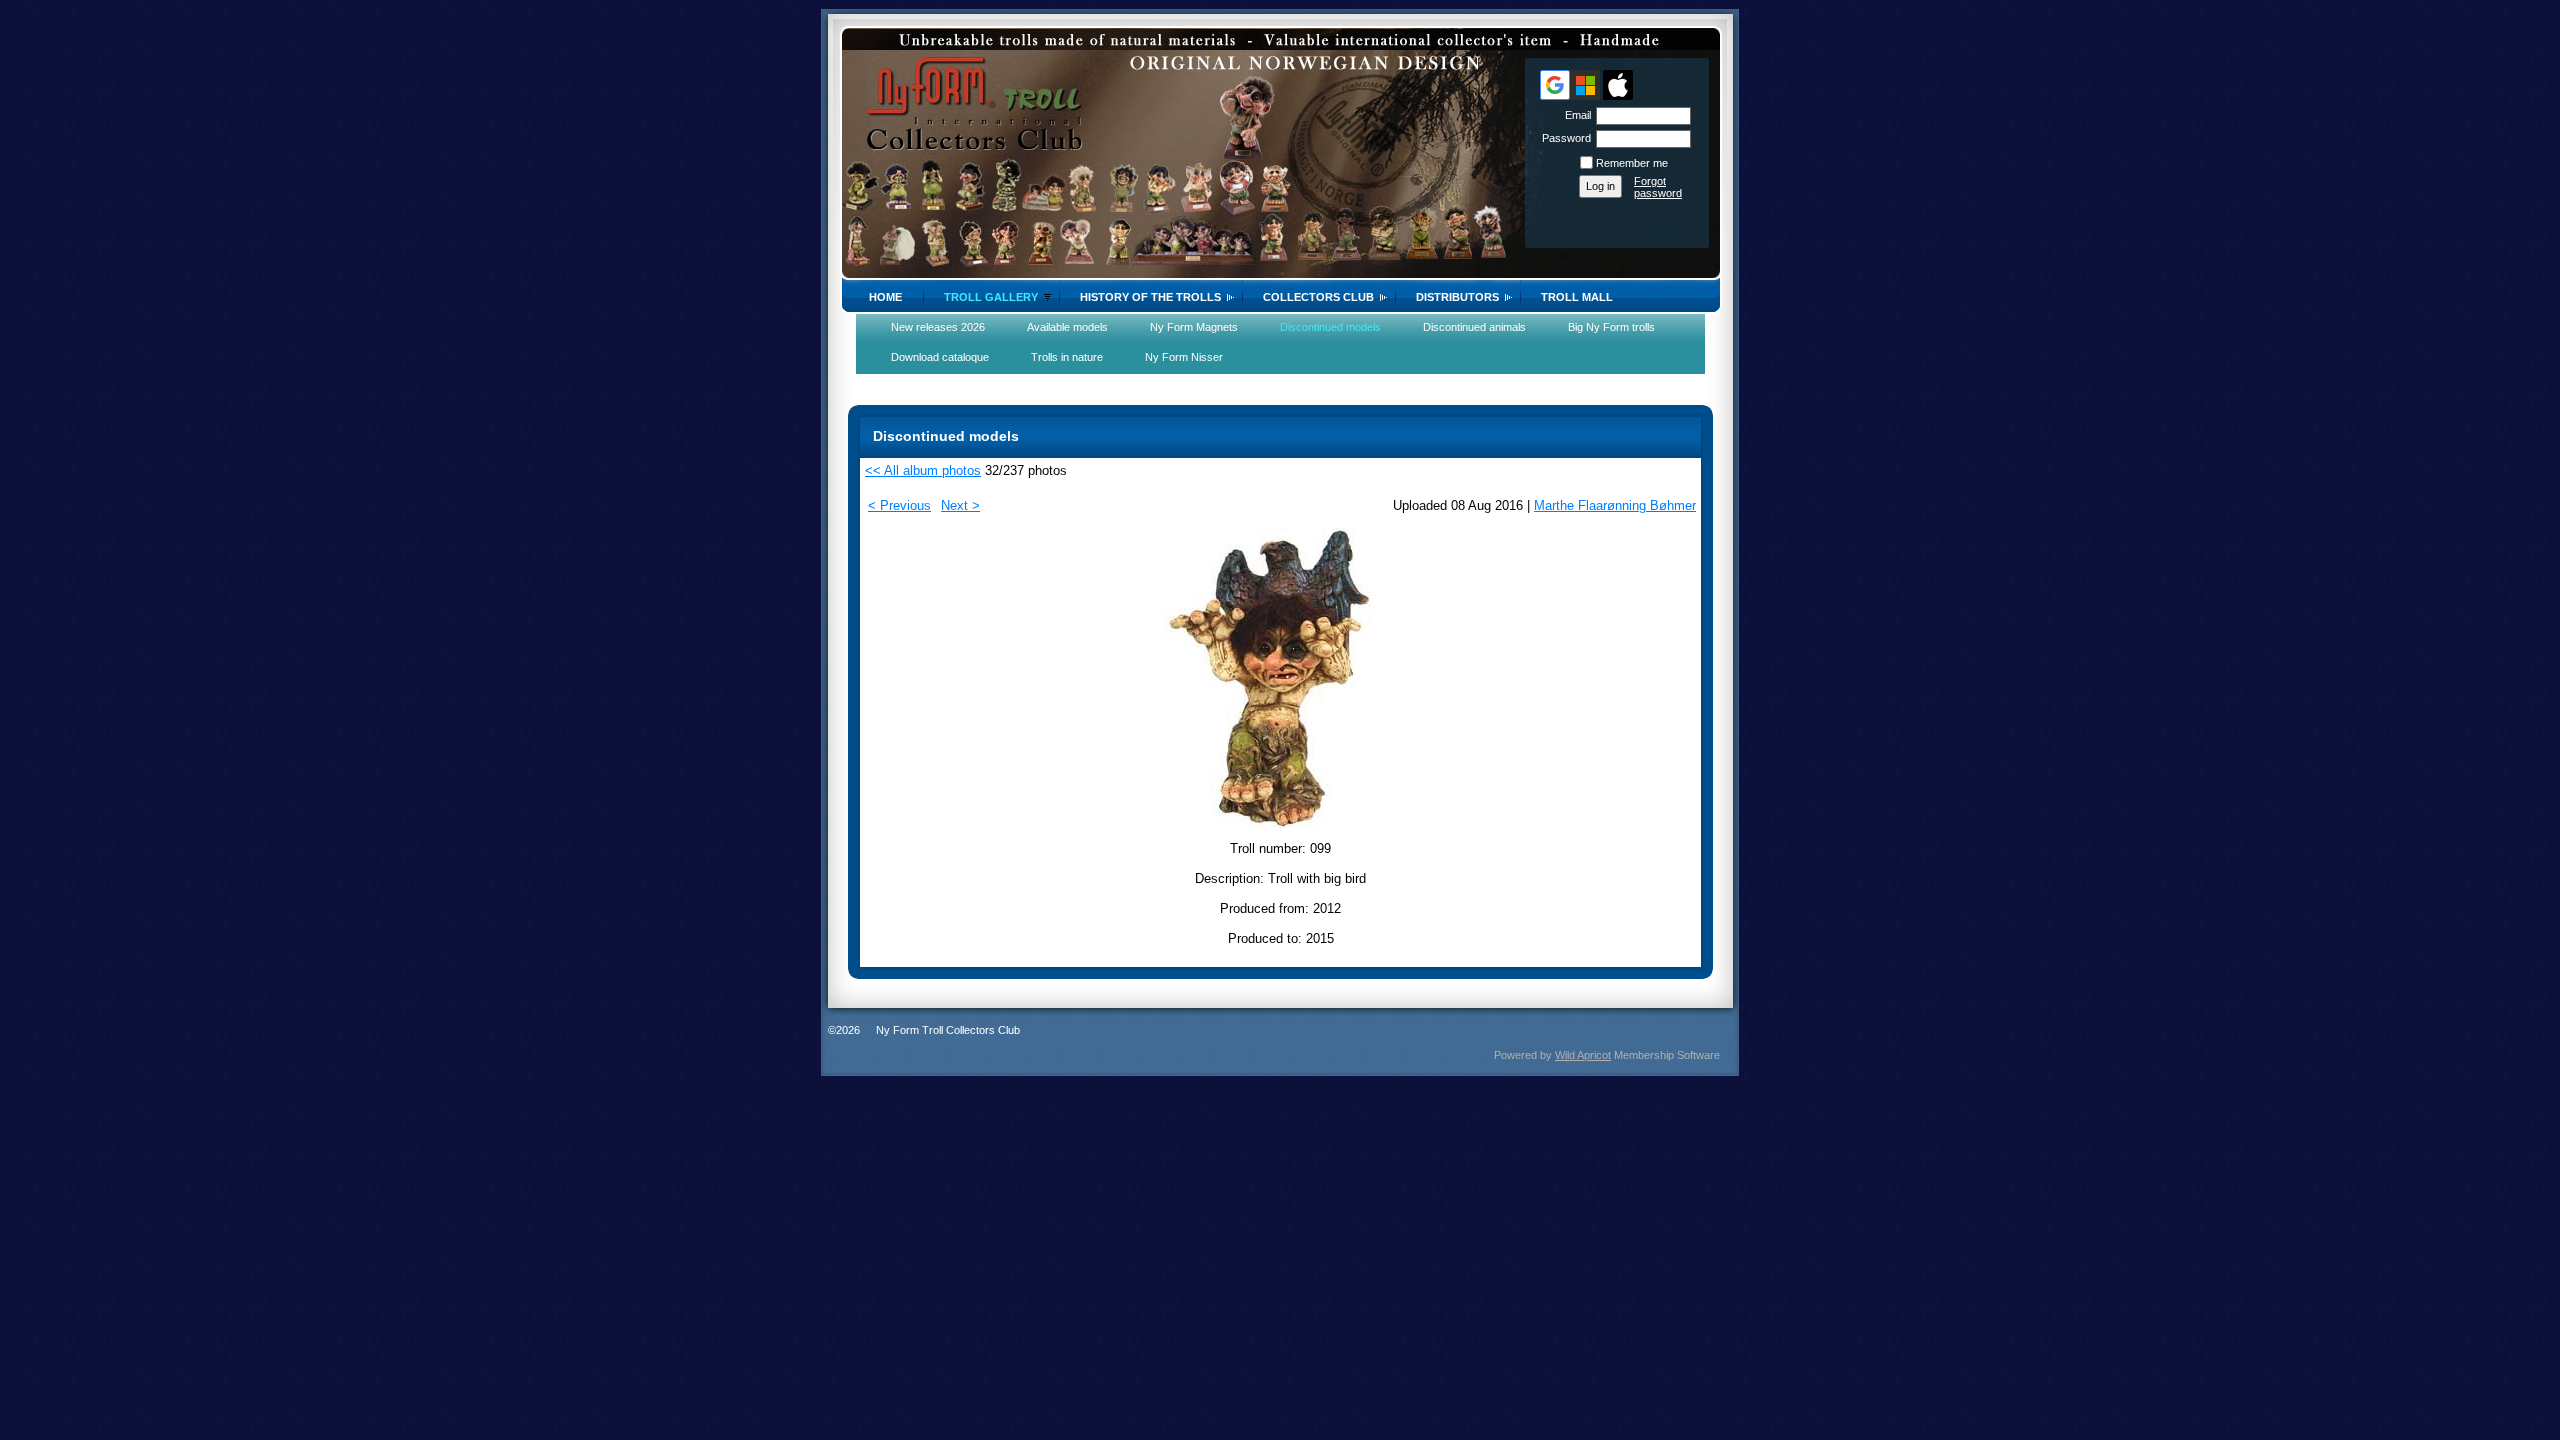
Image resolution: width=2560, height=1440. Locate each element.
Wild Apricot (1583, 1055)
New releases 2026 (938, 327)
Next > (960, 505)
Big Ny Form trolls (1611, 327)
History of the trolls (1150, 297)
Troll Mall (1577, 297)
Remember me (1632, 163)
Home (885, 297)
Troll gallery (991, 297)
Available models (1067, 327)
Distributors (1457, 297)
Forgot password (1658, 187)
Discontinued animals (1474, 327)
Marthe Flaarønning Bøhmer (1615, 505)
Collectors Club (1318, 297)
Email (1574, 115)
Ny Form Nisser (1184, 357)
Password (1563, 138)
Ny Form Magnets (1194, 327)
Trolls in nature (1067, 357)
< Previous (899, 505)
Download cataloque (940, 357)
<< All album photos (923, 470)
